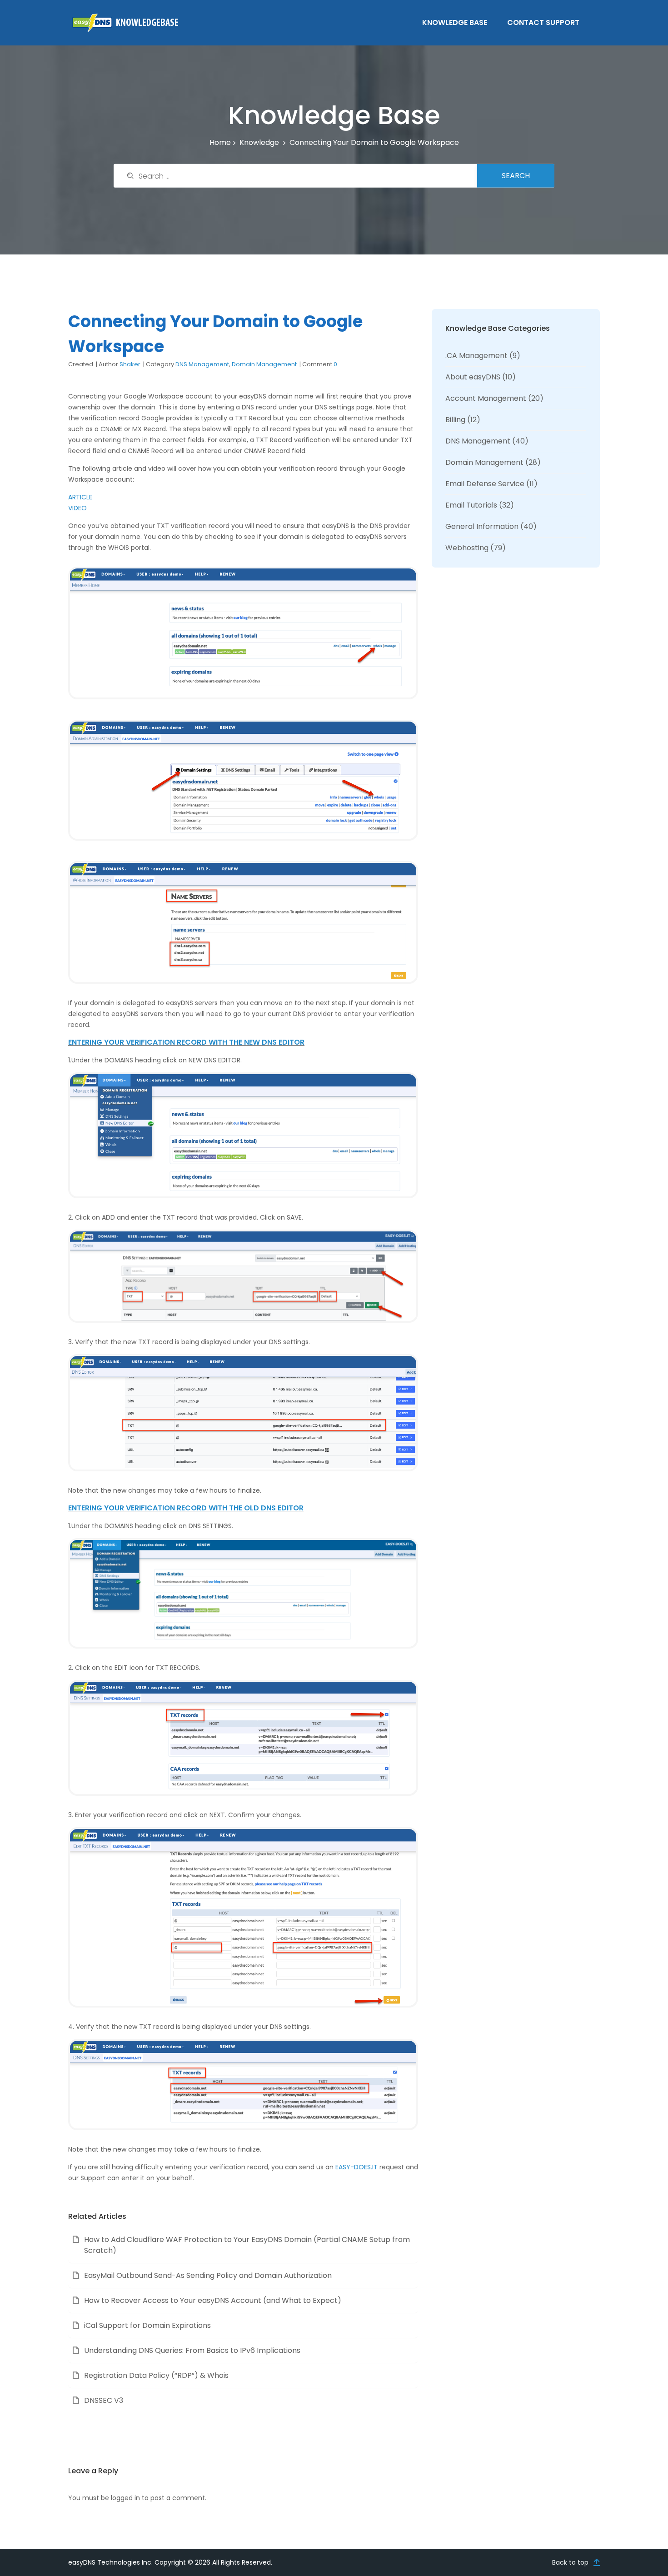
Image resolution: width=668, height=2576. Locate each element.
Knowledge (259, 142)
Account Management (486, 398)
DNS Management (202, 364)
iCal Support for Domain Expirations (147, 2325)
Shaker (130, 364)
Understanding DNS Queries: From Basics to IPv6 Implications (192, 2350)
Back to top (570, 2562)
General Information (482, 526)
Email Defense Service (485, 484)
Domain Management (264, 364)
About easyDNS (473, 377)
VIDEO (77, 508)
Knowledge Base (455, 22)
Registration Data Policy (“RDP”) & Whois (156, 2375)
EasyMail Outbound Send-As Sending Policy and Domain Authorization (208, 2275)
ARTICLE (80, 497)
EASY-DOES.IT (356, 2167)
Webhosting (467, 548)
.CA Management (476, 356)
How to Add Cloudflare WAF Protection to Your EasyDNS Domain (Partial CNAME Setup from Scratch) (247, 2245)
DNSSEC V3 (104, 2400)
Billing (455, 420)
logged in (125, 2498)
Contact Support (543, 22)
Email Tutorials (471, 505)
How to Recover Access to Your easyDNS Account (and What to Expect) (213, 2300)
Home (220, 142)
